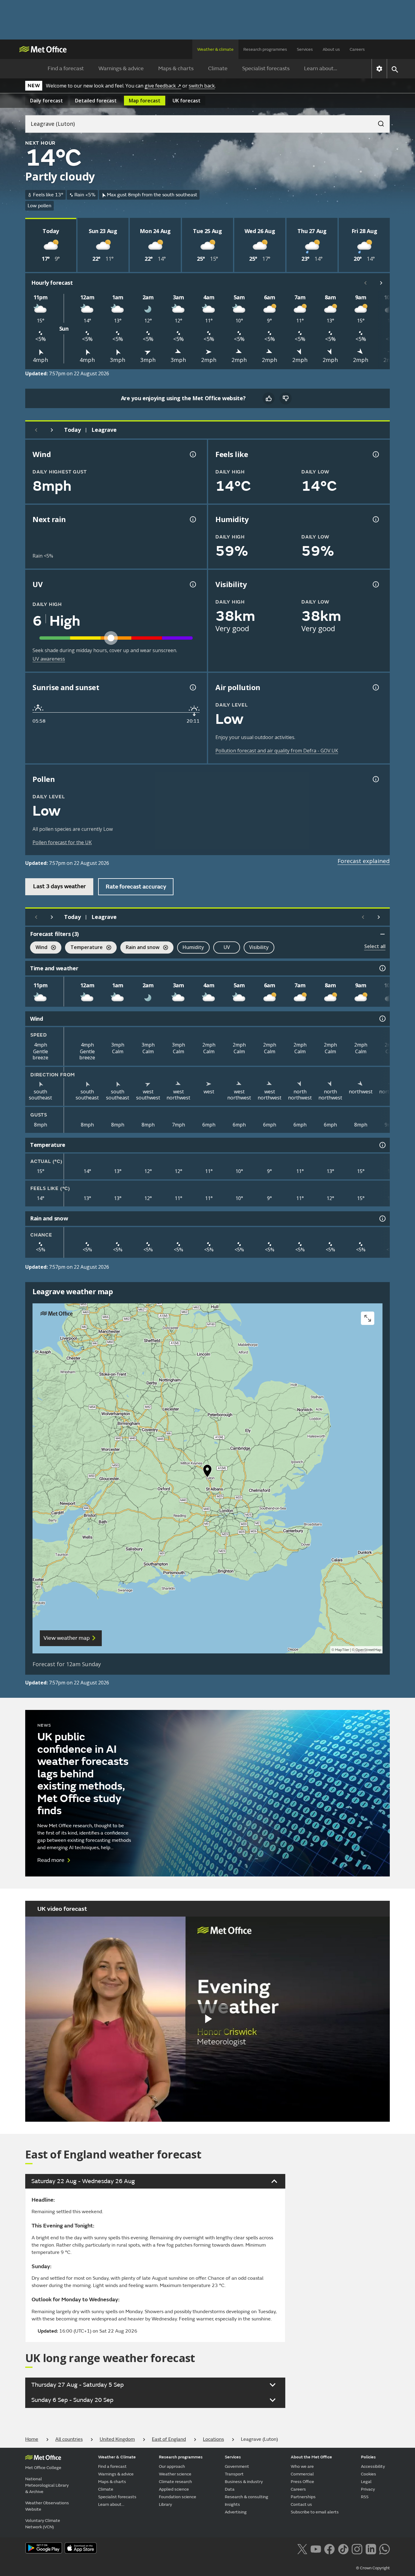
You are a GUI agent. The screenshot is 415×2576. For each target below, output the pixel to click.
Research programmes (265, 49)
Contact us (301, 2504)
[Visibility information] (375, 584)
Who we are (302, 2466)
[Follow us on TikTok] (343, 2548)
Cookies (369, 2474)
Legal (366, 2482)
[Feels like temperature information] (375, 454)
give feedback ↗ (163, 86)
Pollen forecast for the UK (62, 842)
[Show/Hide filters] (382, 934)
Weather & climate (215, 49)
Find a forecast (66, 69)
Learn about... (321, 69)
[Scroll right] (381, 283)
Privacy (368, 2489)
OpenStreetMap (368, 1650)
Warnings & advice (121, 69)
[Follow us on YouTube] (316, 2548)
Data (230, 2489)
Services (305, 49)
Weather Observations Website (47, 2506)
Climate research (175, 2482)
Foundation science (178, 2497)
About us (331, 49)
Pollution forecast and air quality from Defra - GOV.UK (277, 751)
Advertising (236, 2512)
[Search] (378, 122)
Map (145, 101)
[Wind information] (382, 1019)
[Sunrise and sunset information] (192, 687)
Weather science (175, 2474)
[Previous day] (36, 430)
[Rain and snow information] (382, 1219)
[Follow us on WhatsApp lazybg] (384, 2548)
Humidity (193, 947)
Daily (46, 101)
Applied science (174, 2489)
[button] (207, 1472)
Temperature (84, 948)
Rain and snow (140, 948)
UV (227, 947)
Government (237, 2466)
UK (187, 101)
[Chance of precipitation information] (192, 519)
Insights (232, 2504)
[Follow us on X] (302, 2548)
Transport (234, 2474)
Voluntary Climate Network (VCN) (43, 2524)
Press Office (302, 2482)
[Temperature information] (382, 1145)
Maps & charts (176, 69)
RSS (365, 2497)
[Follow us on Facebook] (329, 2548)
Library (165, 2504)
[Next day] (52, 430)
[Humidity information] (375, 519)
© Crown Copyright (373, 2568)
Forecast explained (364, 861)
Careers (357, 49)
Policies (368, 2457)
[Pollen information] (375, 779)
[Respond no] (286, 398)
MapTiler (342, 1650)
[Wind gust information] (192, 454)
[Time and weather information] (382, 968)
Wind (39, 948)
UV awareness (49, 659)
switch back (202, 86)
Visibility (259, 947)
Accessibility (373, 2466)
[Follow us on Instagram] (357, 2548)
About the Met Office (311, 2457)
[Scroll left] (365, 283)
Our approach (172, 2466)
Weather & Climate (117, 2457)
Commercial (302, 2474)
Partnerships (303, 2497)
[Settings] (379, 69)
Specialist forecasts (266, 69)
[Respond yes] (269, 398)
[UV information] (192, 584)
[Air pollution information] (375, 687)
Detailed (96, 101)
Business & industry (244, 2482)
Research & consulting (247, 2497)
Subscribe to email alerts (315, 2512)
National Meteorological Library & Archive (47, 2485)
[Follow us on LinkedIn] (371, 2548)
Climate (218, 69)
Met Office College (43, 2468)
